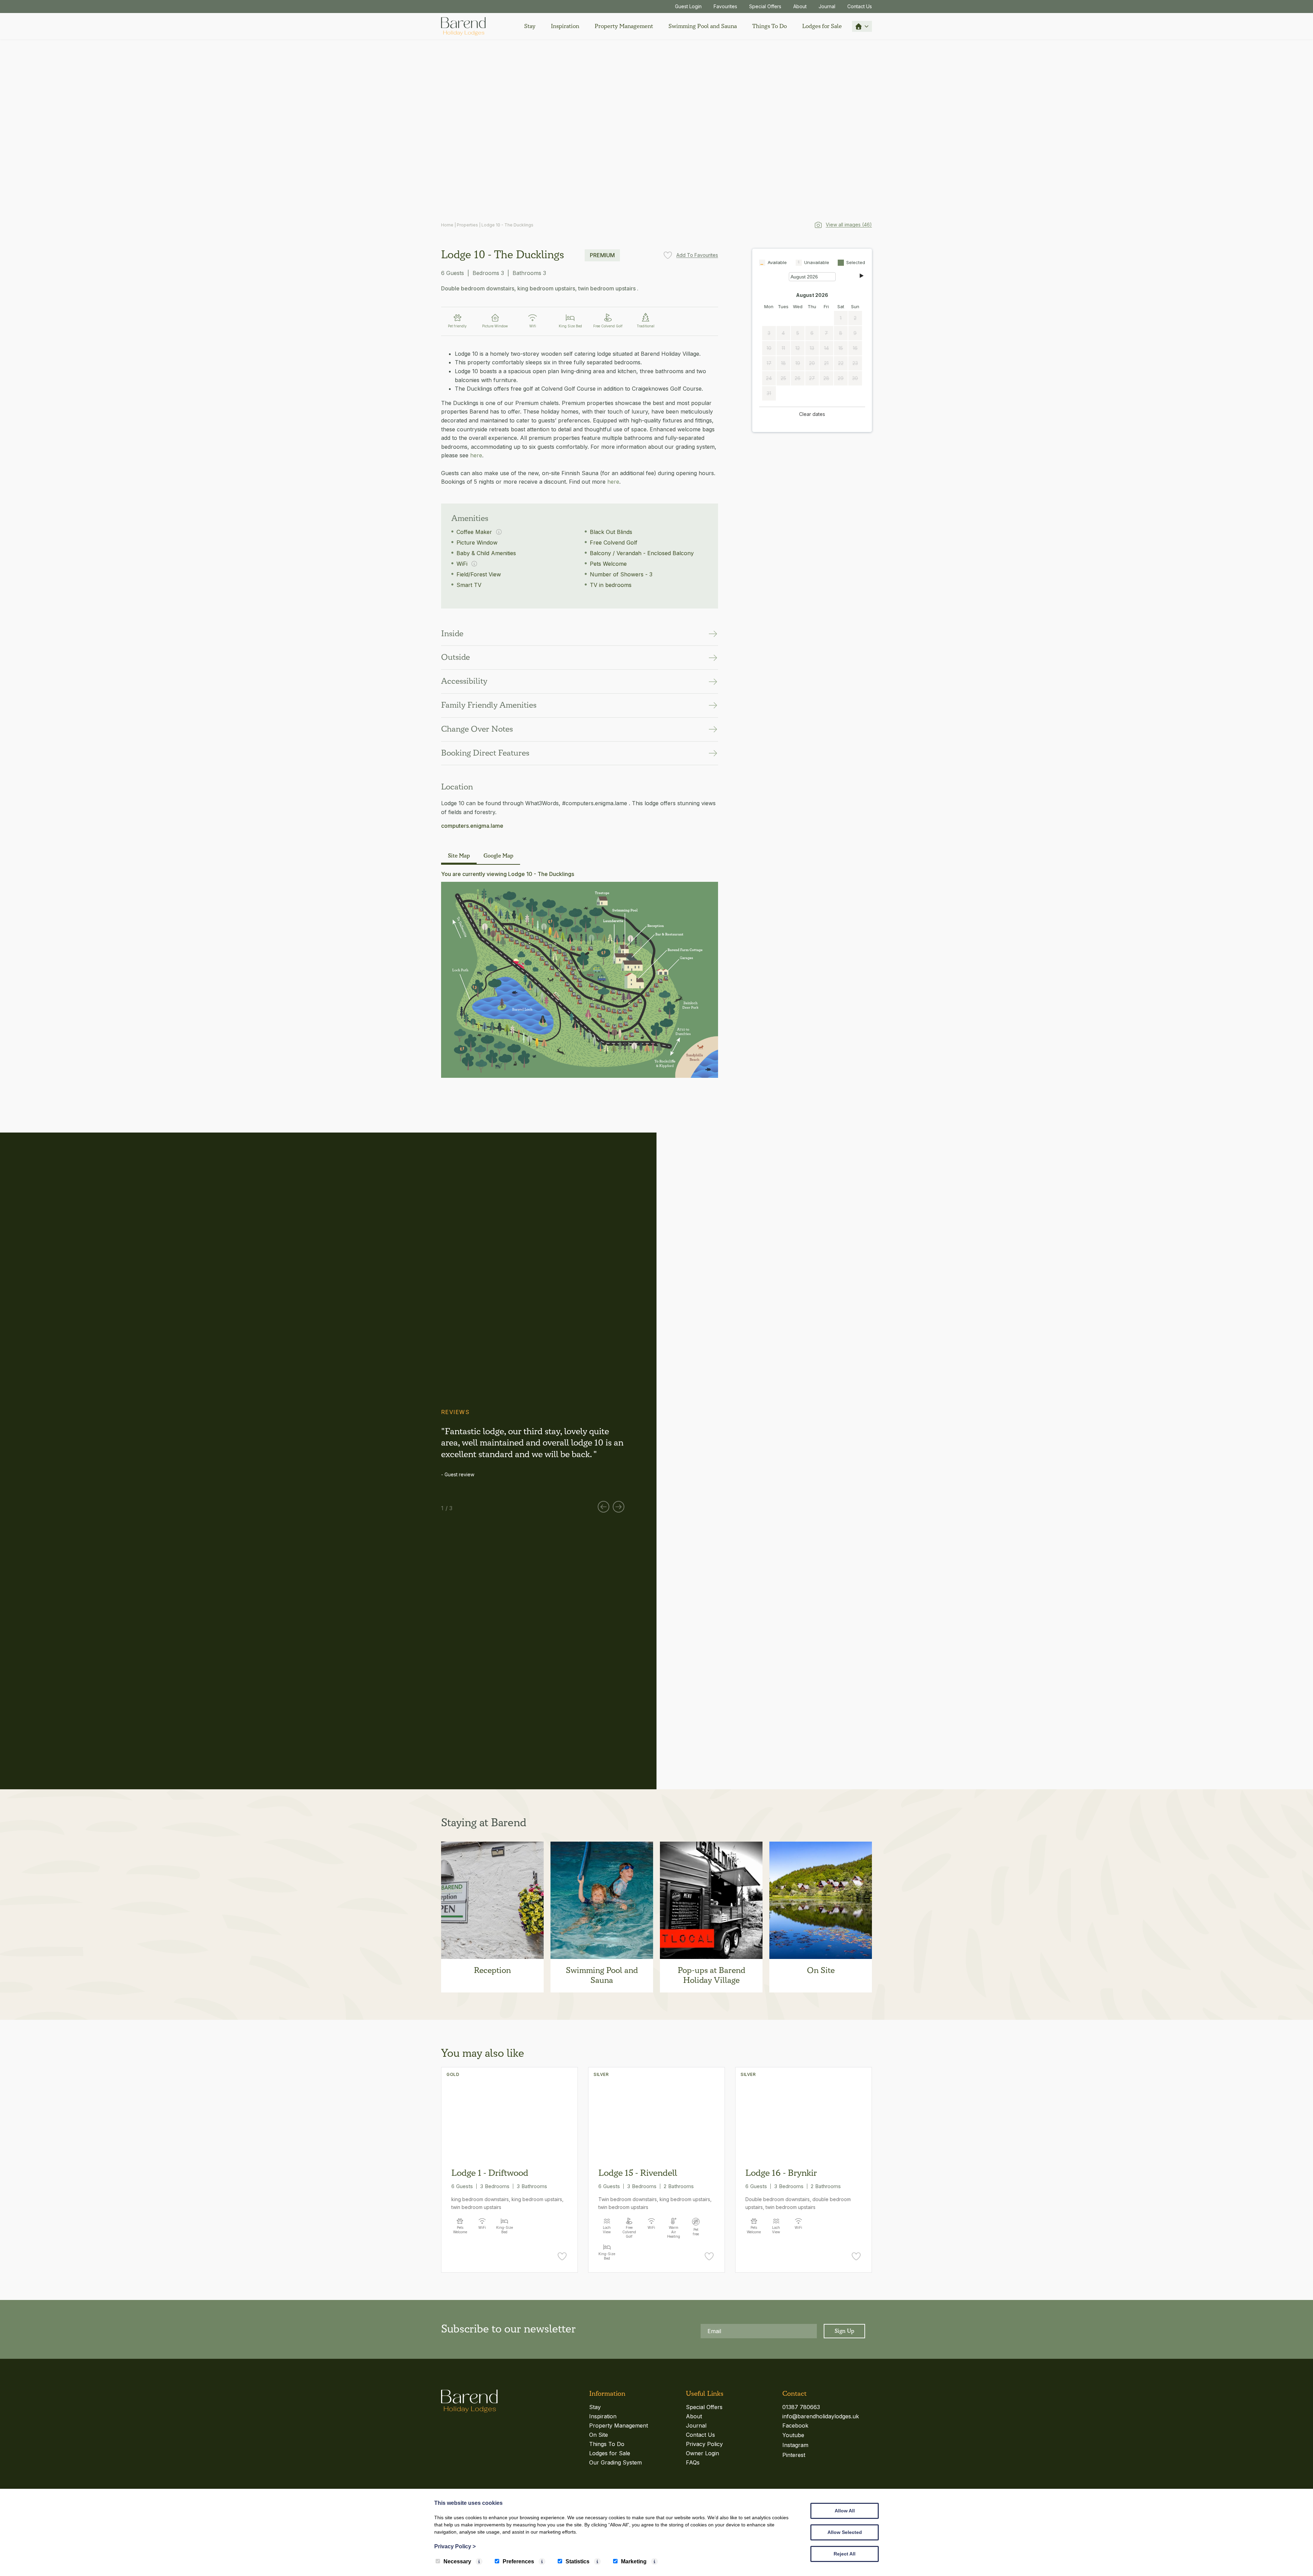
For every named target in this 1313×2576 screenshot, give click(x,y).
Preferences (518, 2561)
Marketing (634, 2561)
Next (619, 1507)
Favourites (725, 6)
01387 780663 (801, 2407)
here (476, 455)
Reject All (845, 2554)
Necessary (457, 2561)
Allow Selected (845, 2532)
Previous (604, 1507)
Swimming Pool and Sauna (703, 26)
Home (447, 225)
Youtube (793, 2435)
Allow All (845, 2511)
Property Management (624, 26)
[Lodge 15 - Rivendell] (656, 2114)
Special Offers (765, 6)
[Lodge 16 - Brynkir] (804, 2114)
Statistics (578, 2561)
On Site (599, 2435)
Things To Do (770, 26)
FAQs (693, 2462)
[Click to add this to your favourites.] (562, 2258)
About (800, 6)
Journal (827, 6)
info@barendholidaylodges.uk (821, 2416)
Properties (467, 225)
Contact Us (860, 6)
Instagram (795, 2445)
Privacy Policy (704, 2444)
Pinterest (794, 2455)
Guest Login (688, 6)
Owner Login (702, 2453)
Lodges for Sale (822, 26)
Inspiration (565, 26)
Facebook (795, 2425)
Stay (530, 26)
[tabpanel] (533, 1452)
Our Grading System (615, 2462)
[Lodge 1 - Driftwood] (509, 2114)
